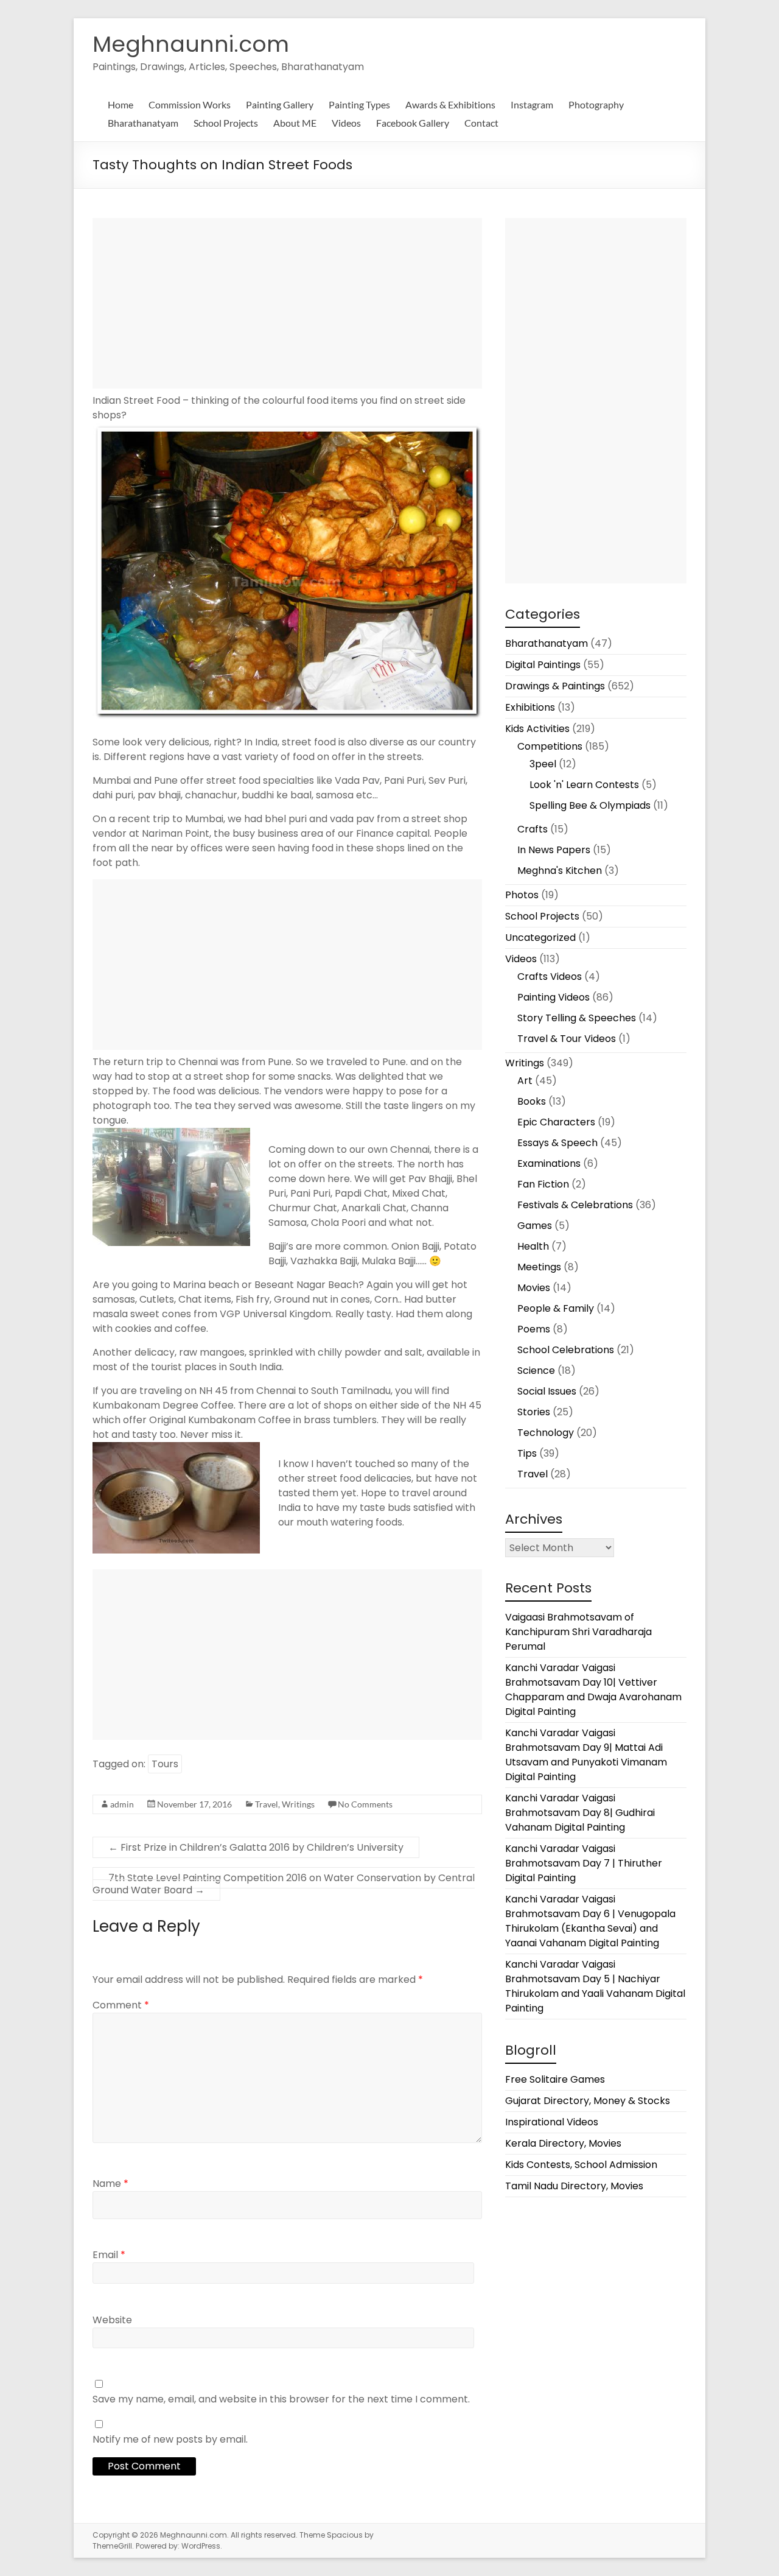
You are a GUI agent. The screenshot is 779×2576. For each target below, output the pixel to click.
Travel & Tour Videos (567, 1039)
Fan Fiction (543, 1184)
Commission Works (190, 104)
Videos (346, 123)
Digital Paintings (543, 665)
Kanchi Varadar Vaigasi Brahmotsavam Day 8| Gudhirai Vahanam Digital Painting (580, 1813)
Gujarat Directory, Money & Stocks (588, 2101)
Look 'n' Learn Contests (584, 785)
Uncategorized (540, 938)
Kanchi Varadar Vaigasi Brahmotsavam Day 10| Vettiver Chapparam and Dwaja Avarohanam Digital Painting (593, 1690)
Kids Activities (537, 729)
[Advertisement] (287, 303)
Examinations (549, 1163)
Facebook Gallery (413, 123)
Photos (522, 895)
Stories (534, 1412)
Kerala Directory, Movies (563, 2143)
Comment (121, 2005)
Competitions (550, 746)
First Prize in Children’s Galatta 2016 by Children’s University (256, 1847)
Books (532, 1101)
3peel (543, 764)
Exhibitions (530, 707)
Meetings (539, 1267)
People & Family (556, 1308)
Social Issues (547, 1391)
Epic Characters (556, 1122)
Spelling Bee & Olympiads (590, 805)
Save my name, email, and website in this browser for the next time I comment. (281, 2399)
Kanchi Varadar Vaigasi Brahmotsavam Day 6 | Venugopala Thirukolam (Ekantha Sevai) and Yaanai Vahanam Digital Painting (590, 1921)
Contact (481, 123)
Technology (546, 1433)
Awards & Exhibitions (450, 104)
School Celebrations (566, 1350)
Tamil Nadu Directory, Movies (574, 2186)
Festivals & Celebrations (575, 1205)
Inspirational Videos (552, 2122)
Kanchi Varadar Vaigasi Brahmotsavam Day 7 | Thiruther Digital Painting (584, 1863)
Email (109, 2255)
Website (112, 2320)
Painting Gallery (280, 104)
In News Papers (554, 850)
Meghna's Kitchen (560, 871)
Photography (596, 104)
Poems (534, 1329)
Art (525, 1081)
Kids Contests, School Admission (581, 2165)
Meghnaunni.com (191, 44)
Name (110, 2184)
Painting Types (359, 104)
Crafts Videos (550, 977)
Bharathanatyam (143, 123)
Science (536, 1371)
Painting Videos (554, 997)
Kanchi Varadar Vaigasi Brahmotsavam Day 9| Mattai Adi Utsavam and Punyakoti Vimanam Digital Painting (586, 1755)
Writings (298, 1804)
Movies (534, 1288)
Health (533, 1246)
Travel (267, 1804)
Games (535, 1226)
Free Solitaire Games (555, 2079)
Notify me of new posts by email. (170, 2439)
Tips (527, 1453)
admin (122, 1804)
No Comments (365, 1804)
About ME (295, 123)
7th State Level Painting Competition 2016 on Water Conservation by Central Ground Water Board (284, 1884)
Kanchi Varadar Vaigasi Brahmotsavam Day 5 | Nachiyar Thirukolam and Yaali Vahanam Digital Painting (595, 1986)
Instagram (532, 104)
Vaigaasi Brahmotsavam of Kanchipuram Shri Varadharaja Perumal (578, 1632)
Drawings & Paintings (555, 686)
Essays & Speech (557, 1143)
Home (121, 104)
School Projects (226, 123)
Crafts (533, 829)
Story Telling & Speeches (577, 1018)
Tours (165, 1764)
